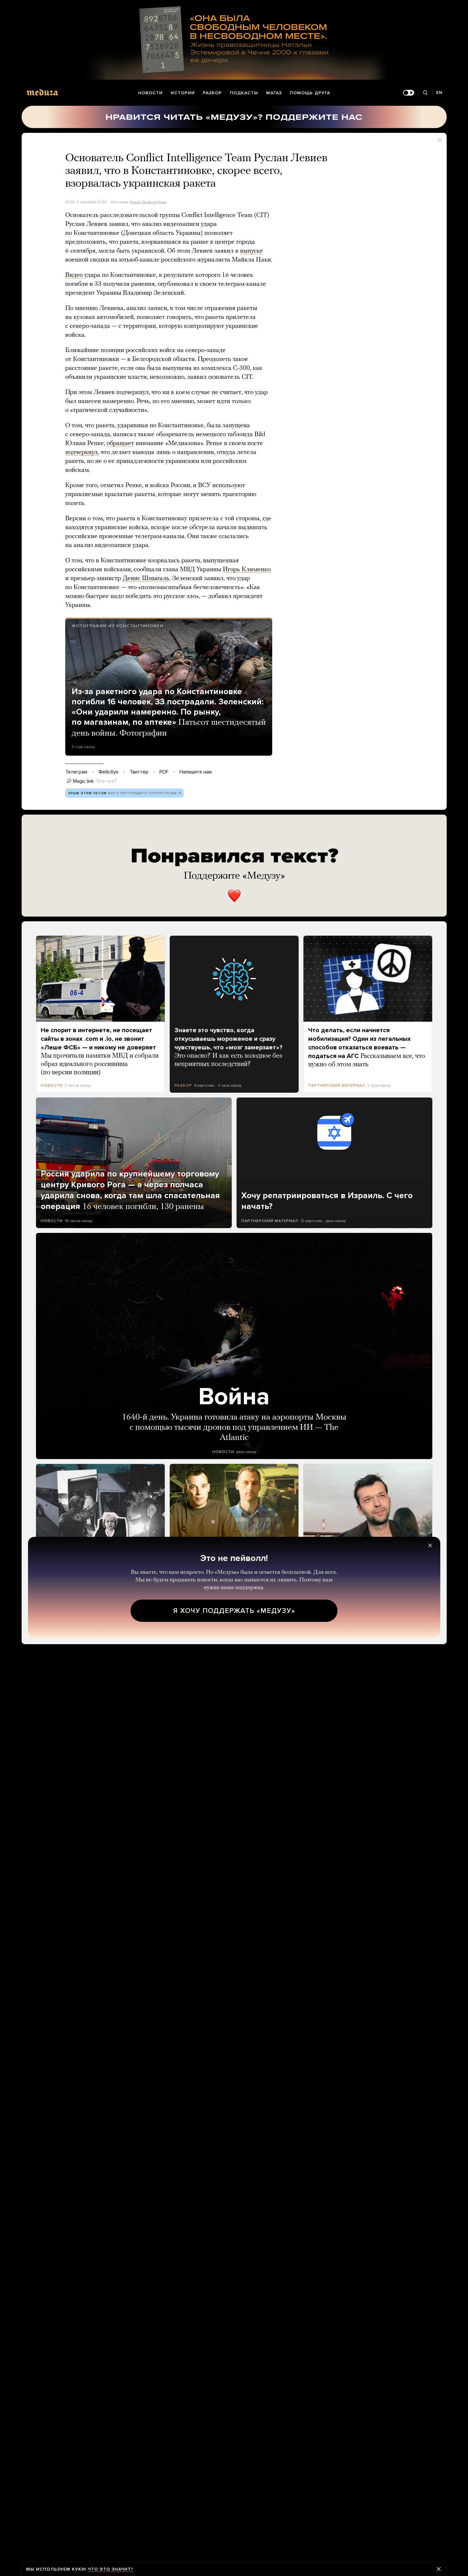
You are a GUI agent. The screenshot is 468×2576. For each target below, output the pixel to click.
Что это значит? (111, 2569)
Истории (183, 93)
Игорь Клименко (247, 570)
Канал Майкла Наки (148, 202)
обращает (120, 443)
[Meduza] (42, 92)
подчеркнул (82, 452)
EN (439, 93)
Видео (74, 275)
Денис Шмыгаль (146, 579)
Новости (150, 93)
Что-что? (107, 781)
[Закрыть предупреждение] (439, 2569)
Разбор (212, 93)
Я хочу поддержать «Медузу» (234, 1611)
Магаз (274, 93)
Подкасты (244, 93)
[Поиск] (425, 93)
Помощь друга (310, 93)
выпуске (252, 251)
